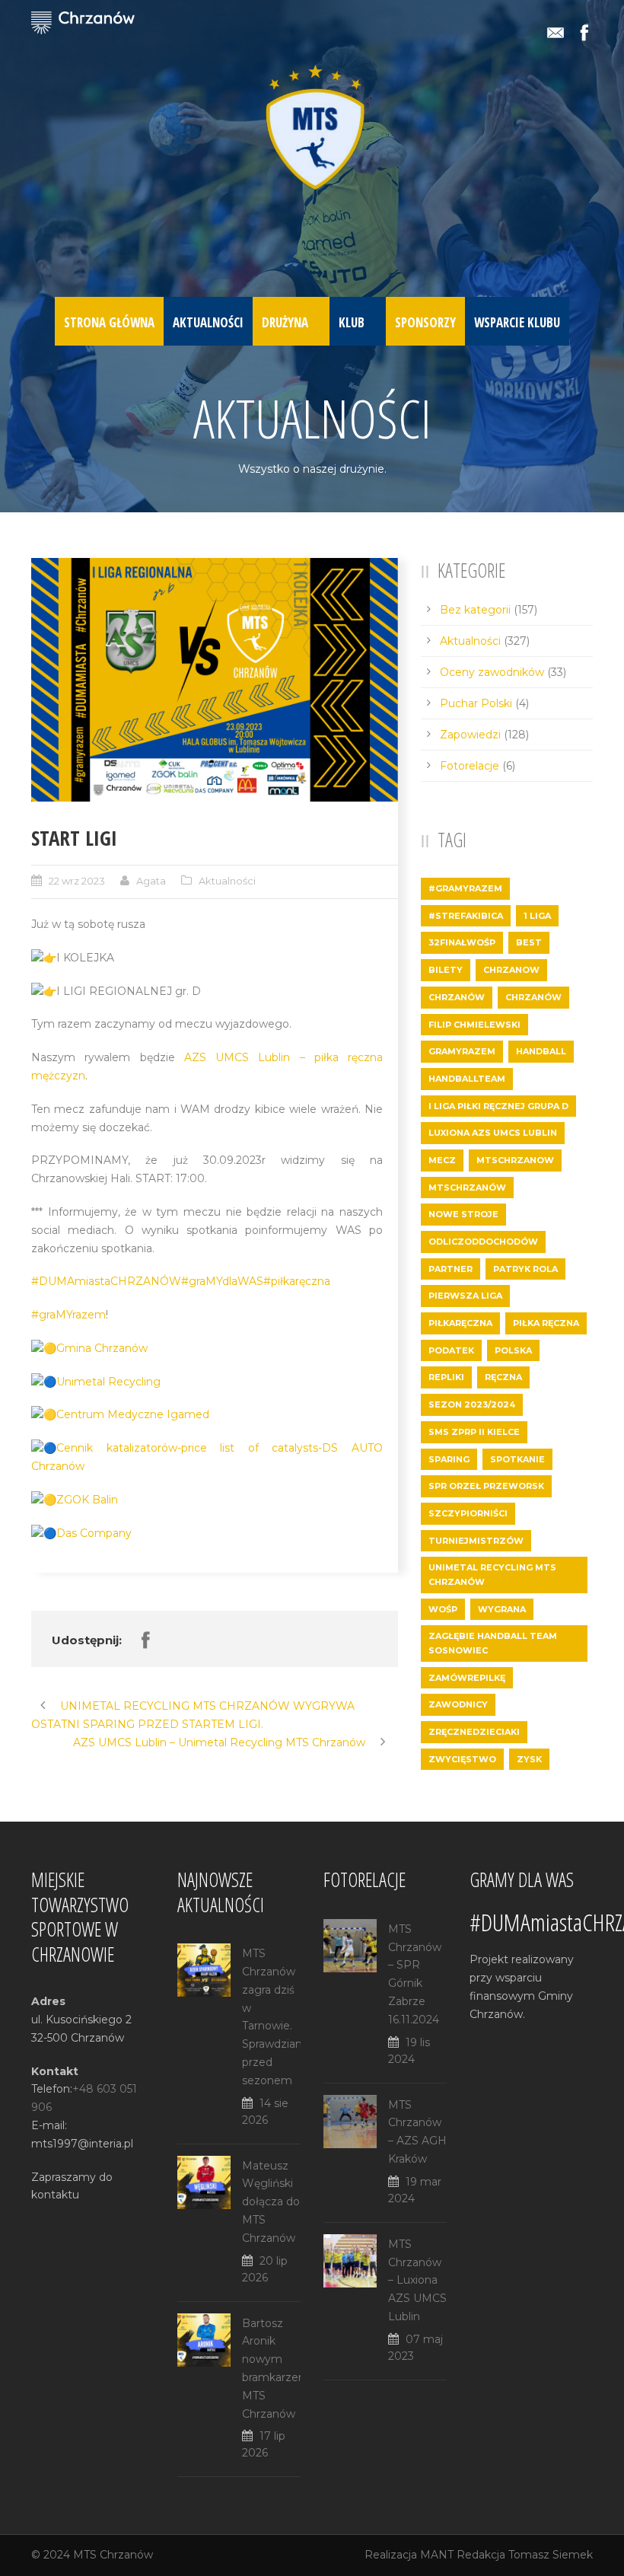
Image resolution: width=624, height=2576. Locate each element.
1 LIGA (537, 916)
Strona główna (109, 322)
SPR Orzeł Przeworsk (486, 1486)
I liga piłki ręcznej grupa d (498, 1106)
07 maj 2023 (415, 2348)
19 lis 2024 (409, 2051)
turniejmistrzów (476, 1541)
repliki (446, 1377)
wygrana (502, 1609)
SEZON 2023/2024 (472, 1404)
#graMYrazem (68, 1315)
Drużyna (285, 322)
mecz (442, 1160)
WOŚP (443, 1609)
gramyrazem (462, 1051)
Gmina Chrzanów (102, 1348)
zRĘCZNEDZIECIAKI (474, 1732)
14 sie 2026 (265, 2112)
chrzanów (533, 997)
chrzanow (511, 970)
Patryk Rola (525, 1269)
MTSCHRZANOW (515, 1160)
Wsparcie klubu (517, 322)
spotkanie (517, 1459)
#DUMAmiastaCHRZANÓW (106, 1281)
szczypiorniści (468, 1513)
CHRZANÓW (457, 997)
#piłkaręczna (297, 1281)
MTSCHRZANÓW (467, 1188)
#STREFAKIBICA (466, 916)
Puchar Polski (476, 703)
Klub (352, 322)
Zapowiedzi (470, 735)
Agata (151, 881)
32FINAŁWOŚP (462, 942)
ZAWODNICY (458, 1704)
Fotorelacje (470, 766)
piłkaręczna (460, 1323)
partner (450, 1269)
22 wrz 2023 (77, 881)
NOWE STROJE (463, 1214)
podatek (451, 1350)
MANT (437, 2555)
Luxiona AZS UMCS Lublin (493, 1133)
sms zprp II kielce (474, 1432)
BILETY (446, 970)
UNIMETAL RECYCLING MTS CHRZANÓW (492, 1575)
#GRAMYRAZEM (465, 888)
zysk (529, 1759)
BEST (529, 942)
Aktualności (208, 322)
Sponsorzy (425, 322)
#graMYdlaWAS (222, 1281)
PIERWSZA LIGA (465, 1296)
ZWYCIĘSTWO (462, 1759)
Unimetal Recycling (108, 1382)
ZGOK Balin (87, 1500)
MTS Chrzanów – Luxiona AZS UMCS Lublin (417, 2280)
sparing (449, 1459)
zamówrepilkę (467, 1678)
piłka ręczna (546, 1323)
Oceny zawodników (492, 672)
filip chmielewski (474, 1025)
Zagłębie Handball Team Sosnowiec (493, 1643)
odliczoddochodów (483, 1242)
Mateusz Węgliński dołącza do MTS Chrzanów (271, 2202)
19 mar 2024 (415, 2190)
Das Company (94, 1533)
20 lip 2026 (265, 2269)
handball (541, 1051)
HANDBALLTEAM (467, 1079)
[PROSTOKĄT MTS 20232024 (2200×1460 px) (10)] (215, 680)
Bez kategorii (475, 610)
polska (513, 1350)
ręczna (503, 1377)
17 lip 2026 (264, 2444)
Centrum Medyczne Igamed (133, 1414)
